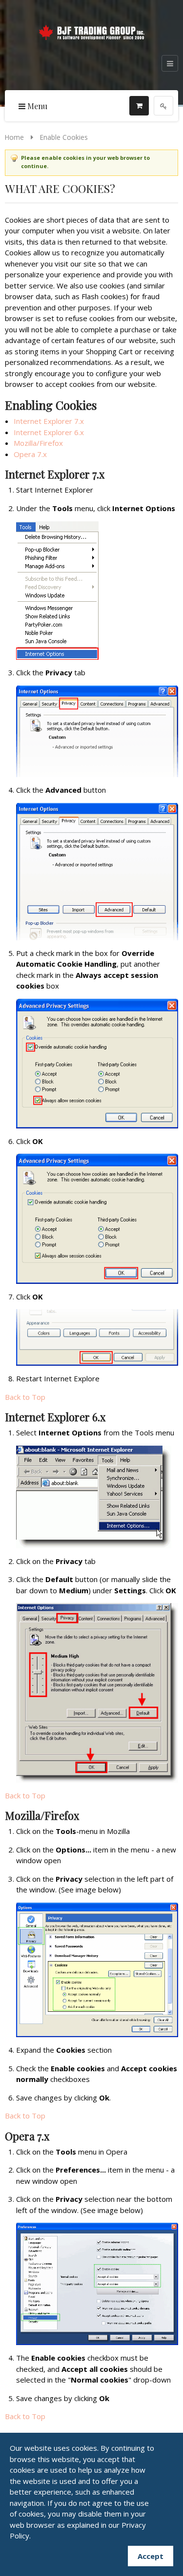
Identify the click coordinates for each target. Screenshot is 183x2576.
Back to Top (25, 1397)
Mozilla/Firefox (38, 443)
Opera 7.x (30, 454)
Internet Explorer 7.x (49, 421)
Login (163, 106)
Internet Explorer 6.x (49, 432)
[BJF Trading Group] (92, 31)
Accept (151, 2556)
